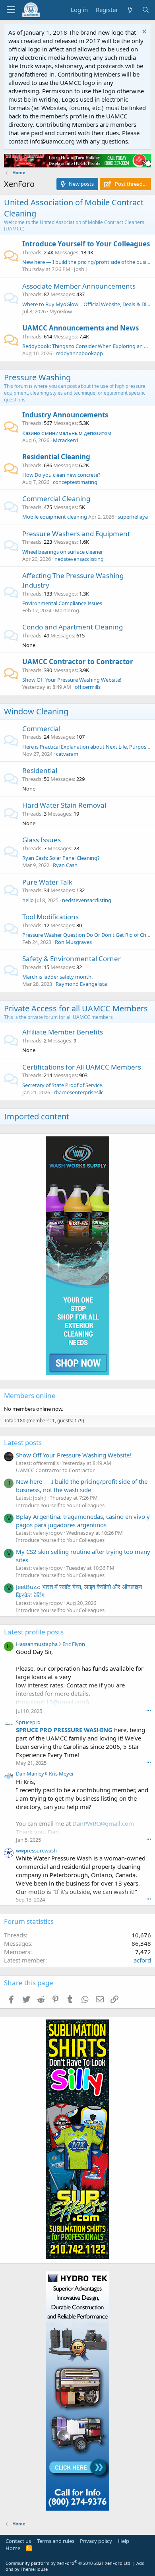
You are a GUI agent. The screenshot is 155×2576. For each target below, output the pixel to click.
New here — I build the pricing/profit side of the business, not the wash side (82, 1486)
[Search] (146, 10)
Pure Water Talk (47, 882)
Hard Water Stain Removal (64, 805)
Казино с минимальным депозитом (67, 433)
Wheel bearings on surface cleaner (63, 552)
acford (142, 1960)
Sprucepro (28, 1722)
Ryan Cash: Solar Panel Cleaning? (61, 858)
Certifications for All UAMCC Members (82, 1067)
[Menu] (11, 10)
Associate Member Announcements (79, 286)
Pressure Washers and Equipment (76, 534)
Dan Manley (30, 1774)
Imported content (37, 1116)
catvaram (67, 754)
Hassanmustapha (37, 1644)
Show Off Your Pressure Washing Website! (72, 680)
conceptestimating (75, 482)
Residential (40, 770)
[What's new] (130, 10)
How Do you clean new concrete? (61, 475)
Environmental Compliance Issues (62, 603)
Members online (30, 1395)
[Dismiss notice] (143, 32)
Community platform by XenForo (69, 2563)
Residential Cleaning (56, 457)
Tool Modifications (50, 917)
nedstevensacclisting (79, 559)
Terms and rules (56, 2541)
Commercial (41, 729)
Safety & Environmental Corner (72, 959)
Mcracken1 (66, 440)
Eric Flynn (74, 1644)
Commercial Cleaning (56, 498)
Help (124, 2541)
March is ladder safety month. (57, 977)
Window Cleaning (36, 711)
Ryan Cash (65, 865)
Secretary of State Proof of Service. (63, 1085)
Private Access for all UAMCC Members (76, 1008)
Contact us (18, 2541)
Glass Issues (42, 840)
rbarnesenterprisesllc (78, 1092)
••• (149, 1710)
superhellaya (133, 517)
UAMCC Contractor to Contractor (78, 662)
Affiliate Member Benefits (63, 1032)
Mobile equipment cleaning (55, 517)
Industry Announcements (65, 415)
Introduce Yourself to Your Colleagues (86, 244)
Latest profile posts (34, 1632)
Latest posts (23, 1442)
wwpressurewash (36, 1850)
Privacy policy (96, 2541)
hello (28, 900)
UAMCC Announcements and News (80, 328)
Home (13, 2548)
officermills (88, 687)
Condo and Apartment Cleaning (73, 627)
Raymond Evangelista (81, 984)
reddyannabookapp (79, 353)
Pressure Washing (37, 377)
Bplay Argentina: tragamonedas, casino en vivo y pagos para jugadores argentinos (83, 1521)
